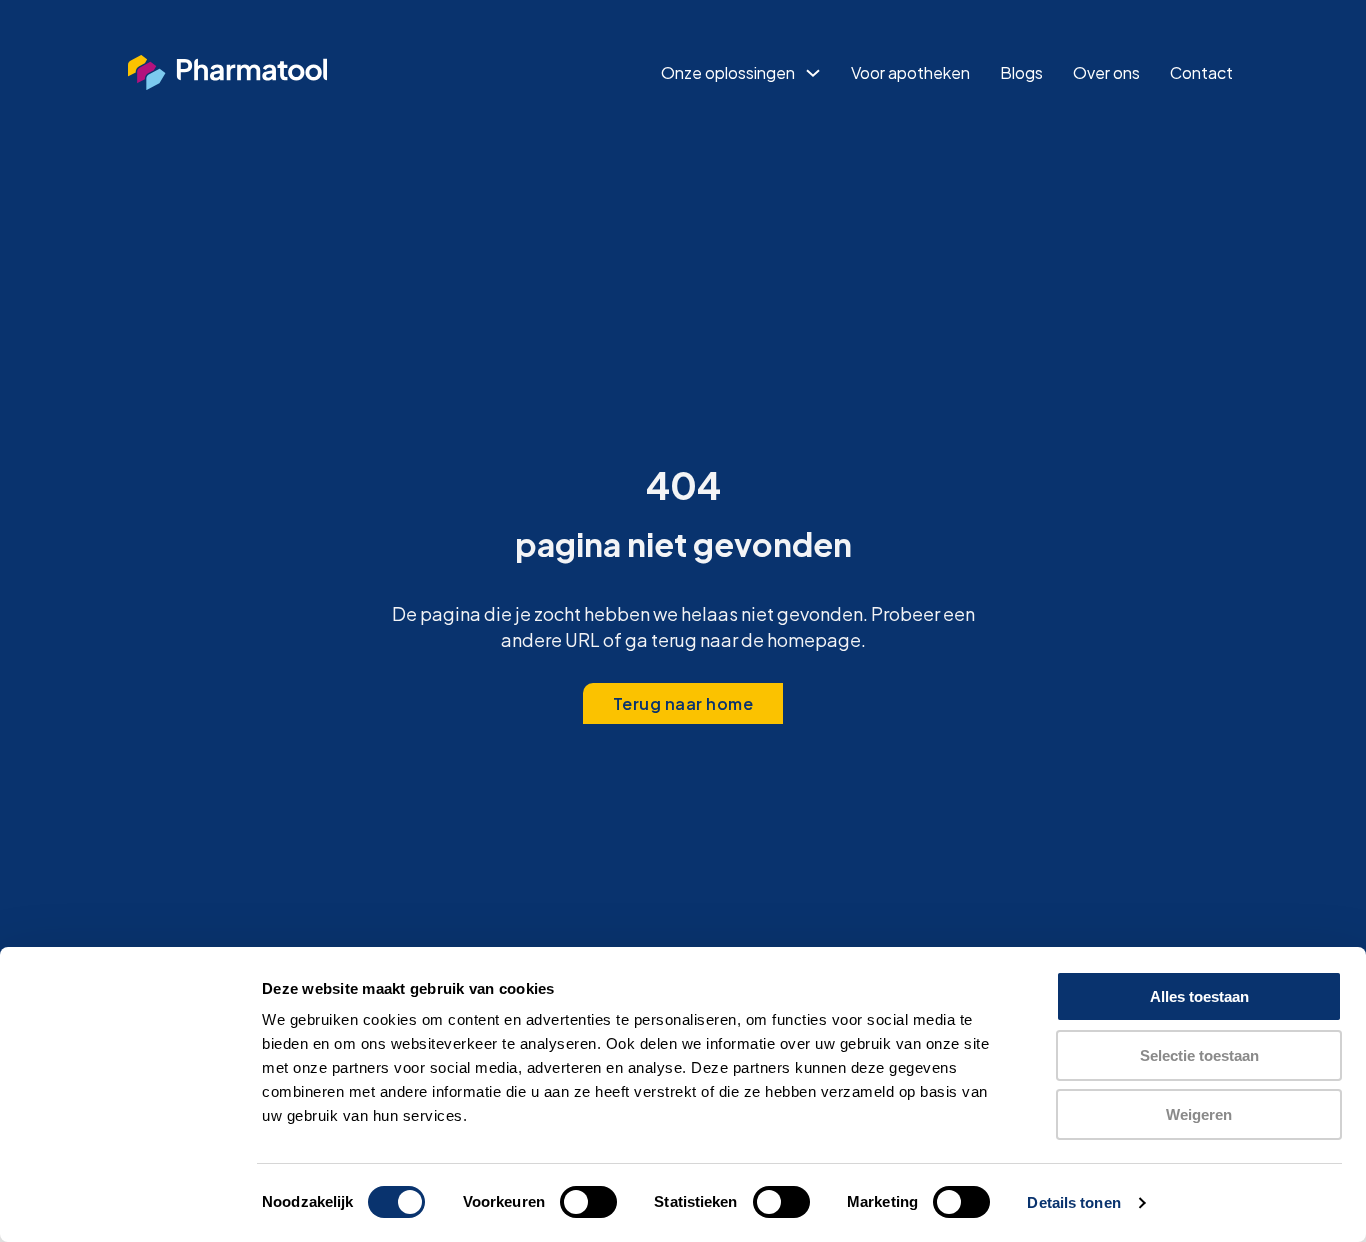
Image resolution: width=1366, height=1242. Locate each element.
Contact (1201, 72)
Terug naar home (683, 703)
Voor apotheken (910, 72)
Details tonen (1073, 1202)
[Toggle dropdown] (813, 73)
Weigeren (1199, 1114)
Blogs (1021, 72)
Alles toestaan (1199, 996)
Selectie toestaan (1199, 1055)
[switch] (588, 1202)
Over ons (1106, 72)
